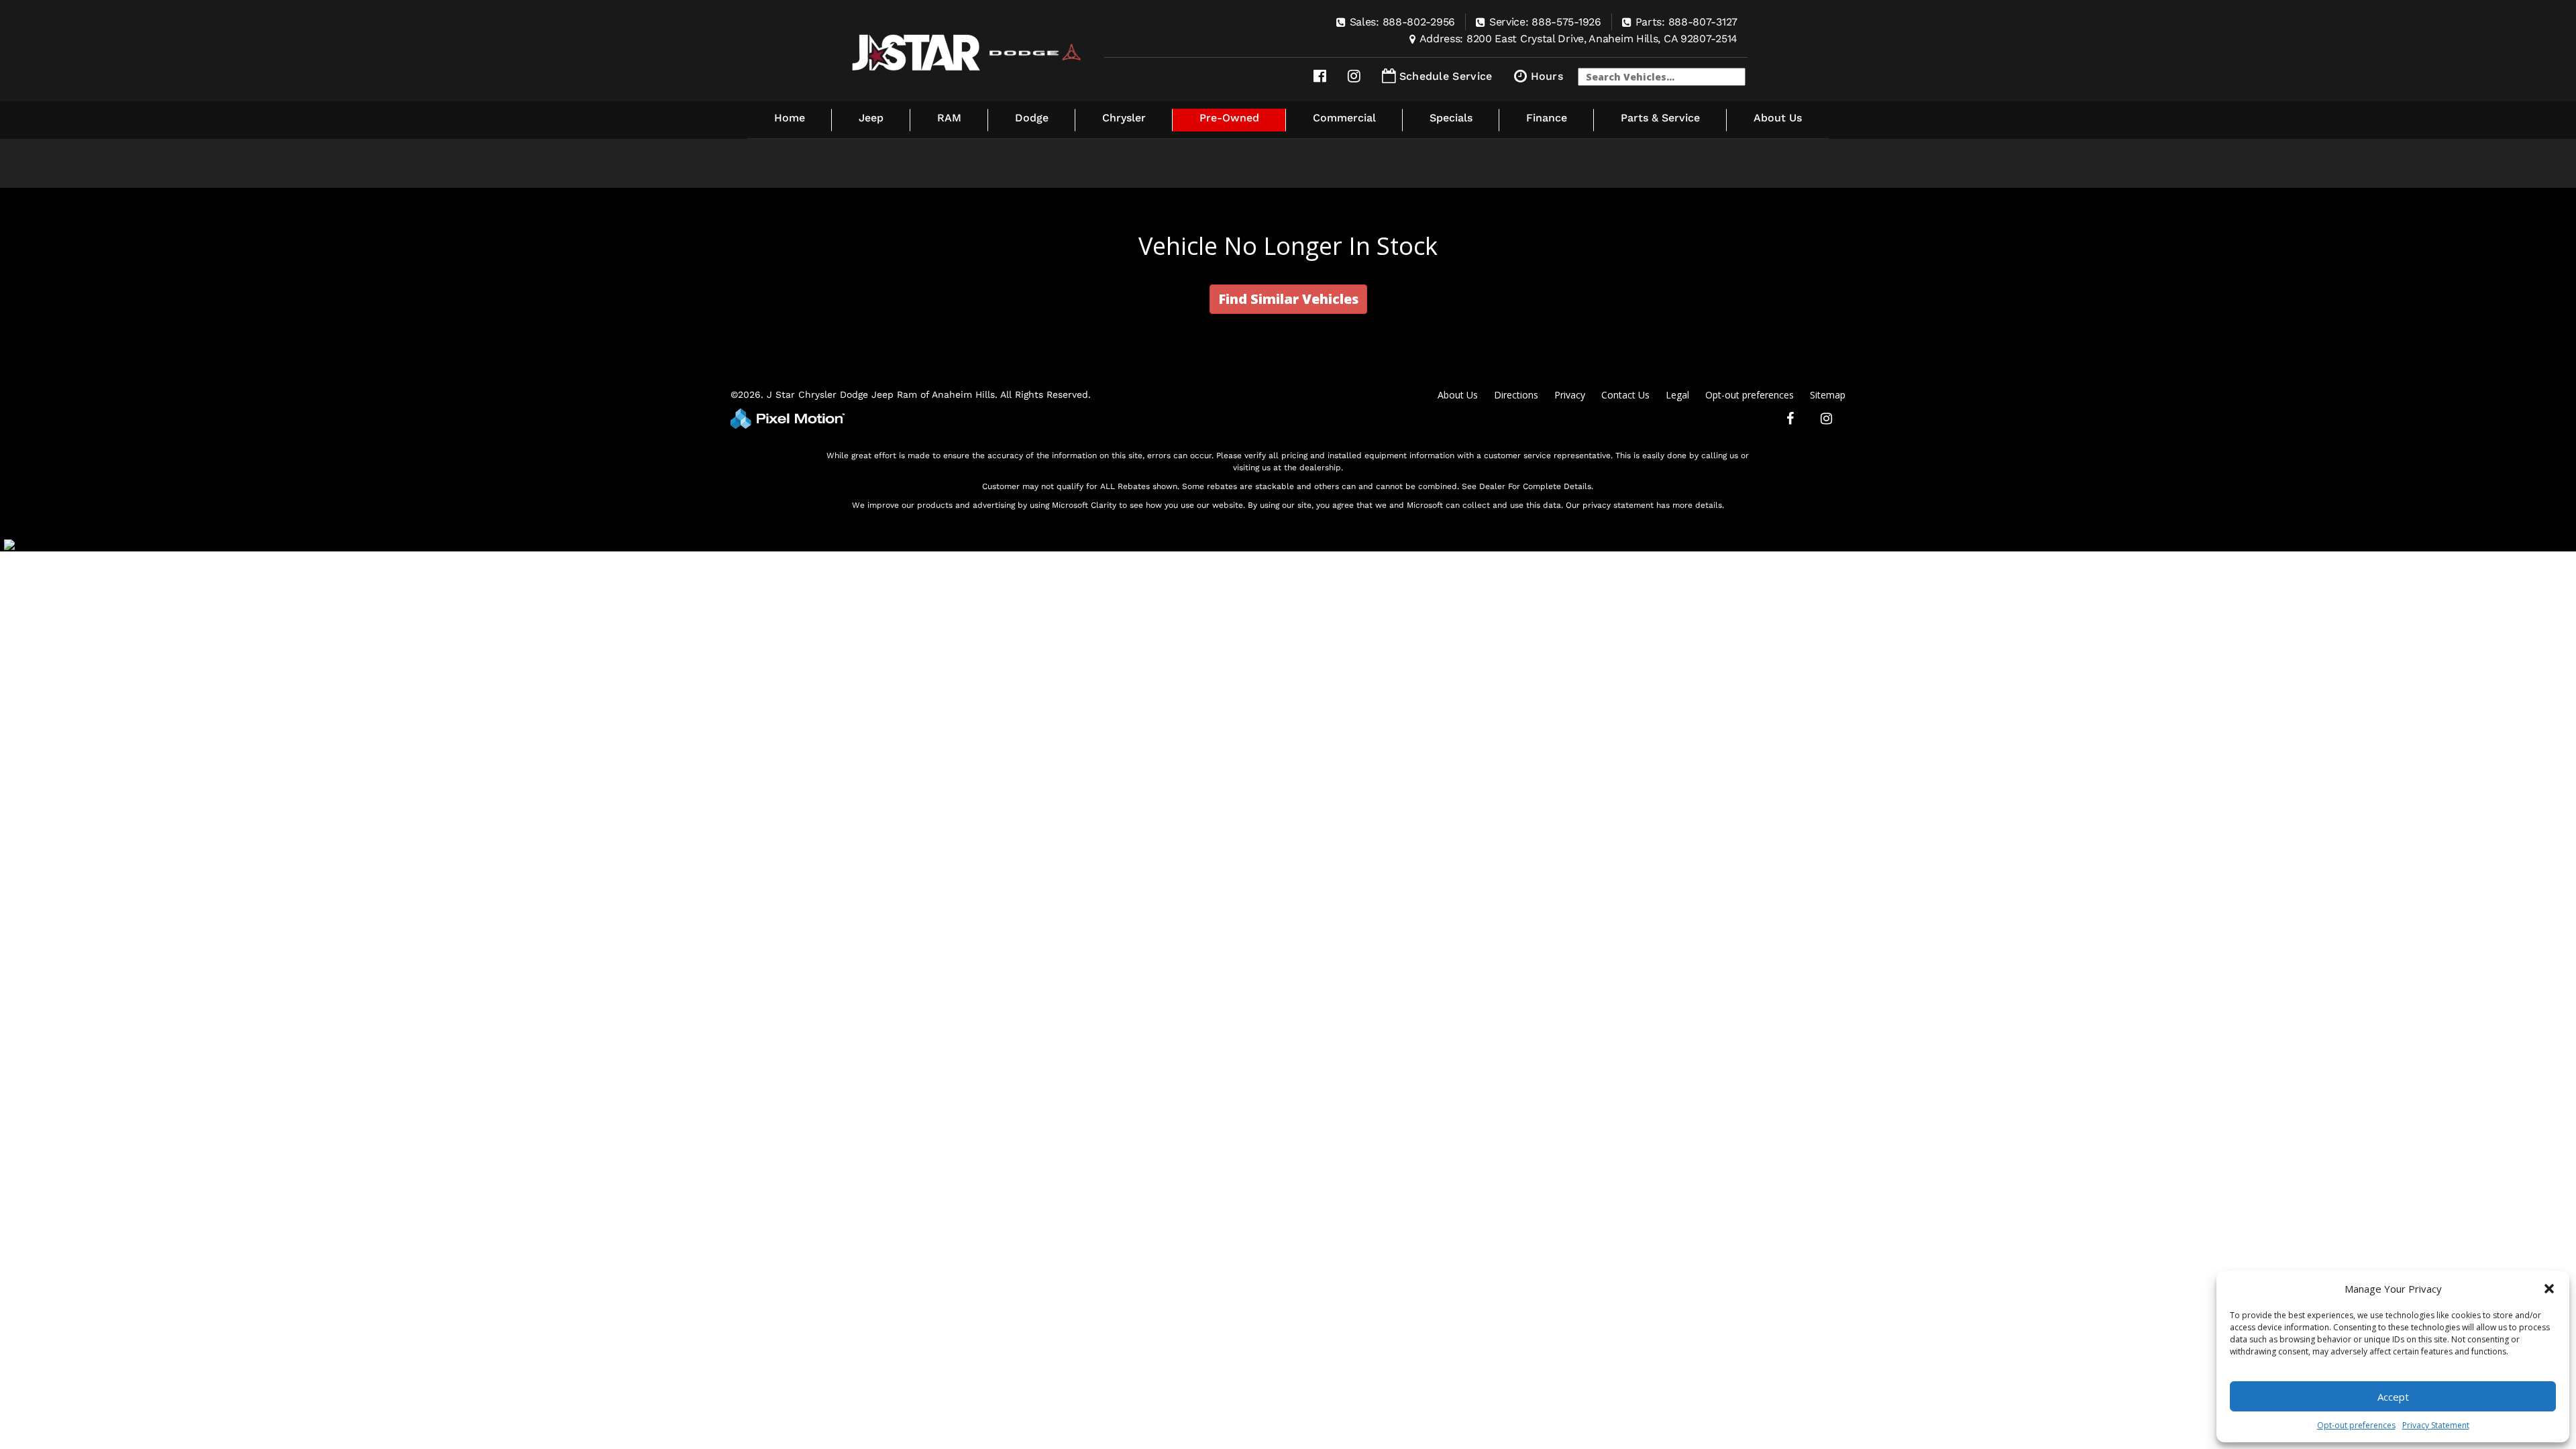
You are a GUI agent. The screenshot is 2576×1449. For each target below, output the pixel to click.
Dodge (1032, 118)
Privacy (1570, 395)
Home (790, 118)
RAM (949, 118)
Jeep (871, 118)
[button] (2549, 1289)
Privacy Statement (2436, 1425)
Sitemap (1828, 395)
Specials (1451, 118)
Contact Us (1625, 395)
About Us (1778, 118)
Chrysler (1124, 118)
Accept (2393, 1397)
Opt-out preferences (2356, 1425)
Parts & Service (1660, 118)
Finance (1547, 118)
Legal (1677, 395)
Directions (1516, 395)
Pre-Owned (1229, 118)
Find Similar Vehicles (1288, 299)
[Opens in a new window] (1320, 76)
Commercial (1344, 118)
